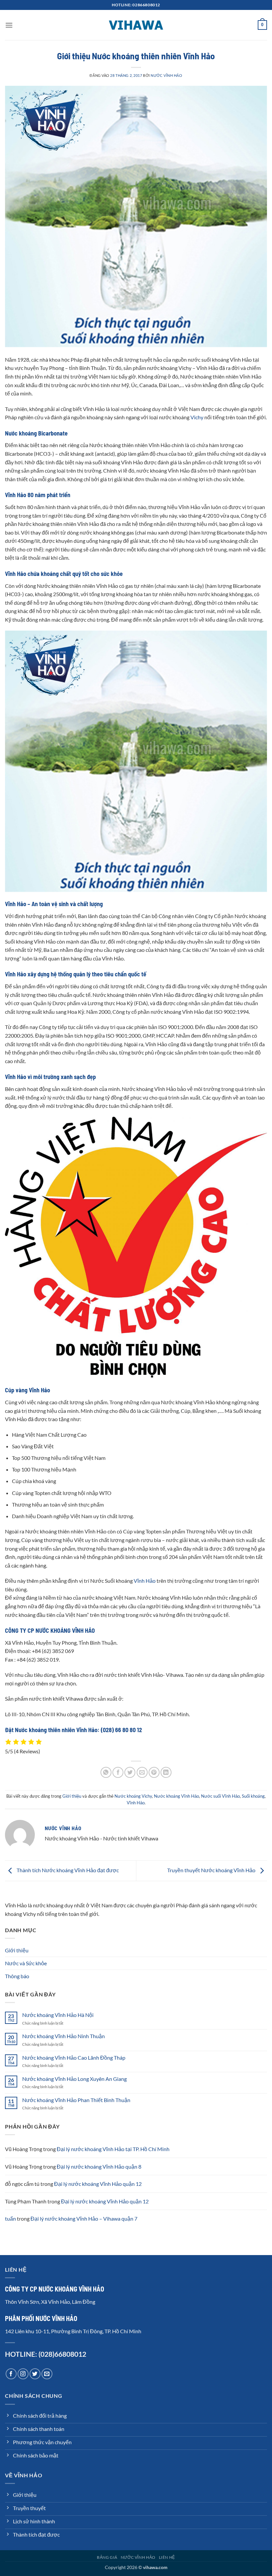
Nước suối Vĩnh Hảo (220, 1796)
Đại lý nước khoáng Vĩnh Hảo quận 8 (99, 2166)
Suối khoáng (253, 1796)
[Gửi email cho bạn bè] (142, 1772)
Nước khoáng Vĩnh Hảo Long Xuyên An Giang (74, 2079)
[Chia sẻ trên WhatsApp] (106, 1772)
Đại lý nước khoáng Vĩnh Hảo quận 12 (98, 2184)
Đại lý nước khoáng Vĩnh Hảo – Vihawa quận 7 (84, 2218)
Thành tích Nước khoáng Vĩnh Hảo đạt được (67, 1870)
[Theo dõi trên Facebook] (11, 2374)
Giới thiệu (72, 1796)
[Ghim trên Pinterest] (154, 1772)
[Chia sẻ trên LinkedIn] (166, 1772)
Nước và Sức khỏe (26, 1963)
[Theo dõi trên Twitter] (35, 2374)
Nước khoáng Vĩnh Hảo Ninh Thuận (64, 2036)
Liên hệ (167, 2557)
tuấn (10, 2218)
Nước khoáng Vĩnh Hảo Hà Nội (58, 2015)
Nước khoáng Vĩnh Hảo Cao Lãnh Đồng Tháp (74, 2058)
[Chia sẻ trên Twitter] (130, 1772)
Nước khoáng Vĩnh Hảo (176, 1796)
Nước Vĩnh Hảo (166, 75)
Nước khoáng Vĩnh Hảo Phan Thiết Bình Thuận (76, 2100)
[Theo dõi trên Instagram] (23, 2374)
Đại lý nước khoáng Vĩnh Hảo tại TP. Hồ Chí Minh (113, 2149)
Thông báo (17, 1976)
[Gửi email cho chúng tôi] (47, 2374)
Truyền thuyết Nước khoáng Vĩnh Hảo (212, 1870)
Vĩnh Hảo (145, 1581)
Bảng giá (107, 2557)
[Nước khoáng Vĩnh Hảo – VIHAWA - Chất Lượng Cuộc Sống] (136, 25)
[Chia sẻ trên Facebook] (118, 1772)
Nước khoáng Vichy (133, 1796)
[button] (9, 25)
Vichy (197, 417)
